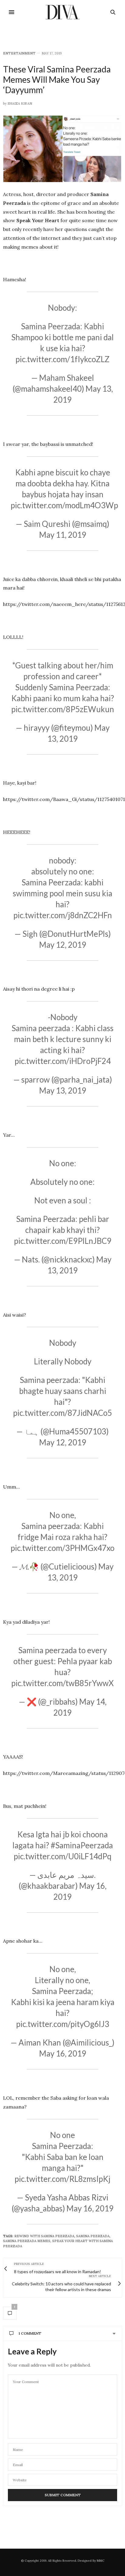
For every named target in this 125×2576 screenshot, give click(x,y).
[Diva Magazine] (63, 12)
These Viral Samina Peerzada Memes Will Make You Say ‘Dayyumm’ (57, 79)
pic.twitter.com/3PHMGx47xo (62, 1548)
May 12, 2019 (63, 945)
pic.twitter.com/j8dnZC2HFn (63, 915)
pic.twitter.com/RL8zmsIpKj (62, 2179)
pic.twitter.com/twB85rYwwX (62, 1683)
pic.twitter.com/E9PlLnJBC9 (63, 1241)
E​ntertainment (19, 53)
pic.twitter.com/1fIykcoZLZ (62, 359)
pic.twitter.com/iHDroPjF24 (63, 1061)
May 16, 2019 (63, 2053)
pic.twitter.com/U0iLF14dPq (62, 1856)
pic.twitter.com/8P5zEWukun (63, 709)
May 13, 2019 (63, 1090)
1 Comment (30, 2333)
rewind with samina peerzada (44, 2236)
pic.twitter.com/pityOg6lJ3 (63, 2024)
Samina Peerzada (93, 2236)
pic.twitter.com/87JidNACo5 (62, 1413)
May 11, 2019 (63, 535)
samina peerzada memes (27, 2241)
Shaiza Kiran (20, 103)
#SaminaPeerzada (82, 1845)
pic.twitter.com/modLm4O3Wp (64, 505)
